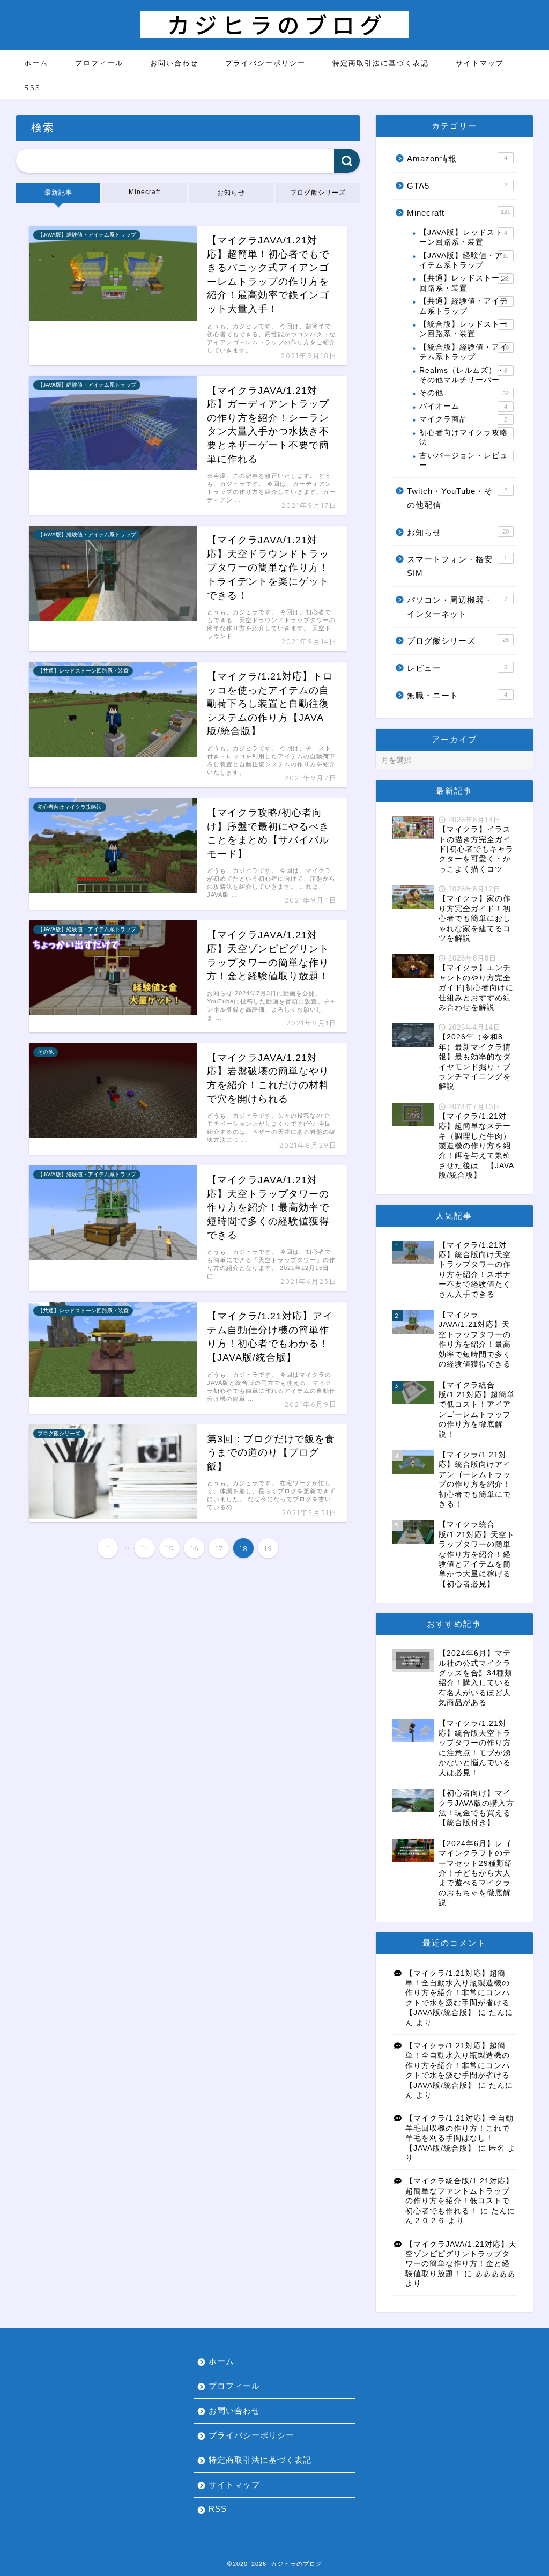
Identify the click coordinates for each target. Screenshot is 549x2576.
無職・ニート (457, 695)
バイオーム (463, 406)
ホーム (36, 63)
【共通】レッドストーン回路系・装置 (464, 283)
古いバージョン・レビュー (463, 460)
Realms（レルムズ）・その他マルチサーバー (463, 375)
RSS (32, 87)
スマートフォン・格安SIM (457, 566)
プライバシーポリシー (265, 63)
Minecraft (144, 192)
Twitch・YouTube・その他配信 (457, 498)
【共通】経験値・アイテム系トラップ (463, 306)
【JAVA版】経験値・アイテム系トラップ (464, 260)
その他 (464, 393)
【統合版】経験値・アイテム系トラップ (464, 352)
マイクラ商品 (463, 419)
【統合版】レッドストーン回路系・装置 (463, 329)
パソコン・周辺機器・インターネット (457, 607)
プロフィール (99, 63)
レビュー (457, 668)
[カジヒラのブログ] (274, 35)
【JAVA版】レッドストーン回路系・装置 (463, 237)
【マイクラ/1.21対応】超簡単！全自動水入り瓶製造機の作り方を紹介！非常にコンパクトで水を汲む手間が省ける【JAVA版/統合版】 (458, 1993)
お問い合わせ (174, 63)
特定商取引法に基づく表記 (381, 63)
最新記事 (58, 193)
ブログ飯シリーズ (317, 193)
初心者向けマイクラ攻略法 (463, 437)
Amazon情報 (457, 158)
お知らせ (231, 193)
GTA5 (457, 186)
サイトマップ (480, 63)
